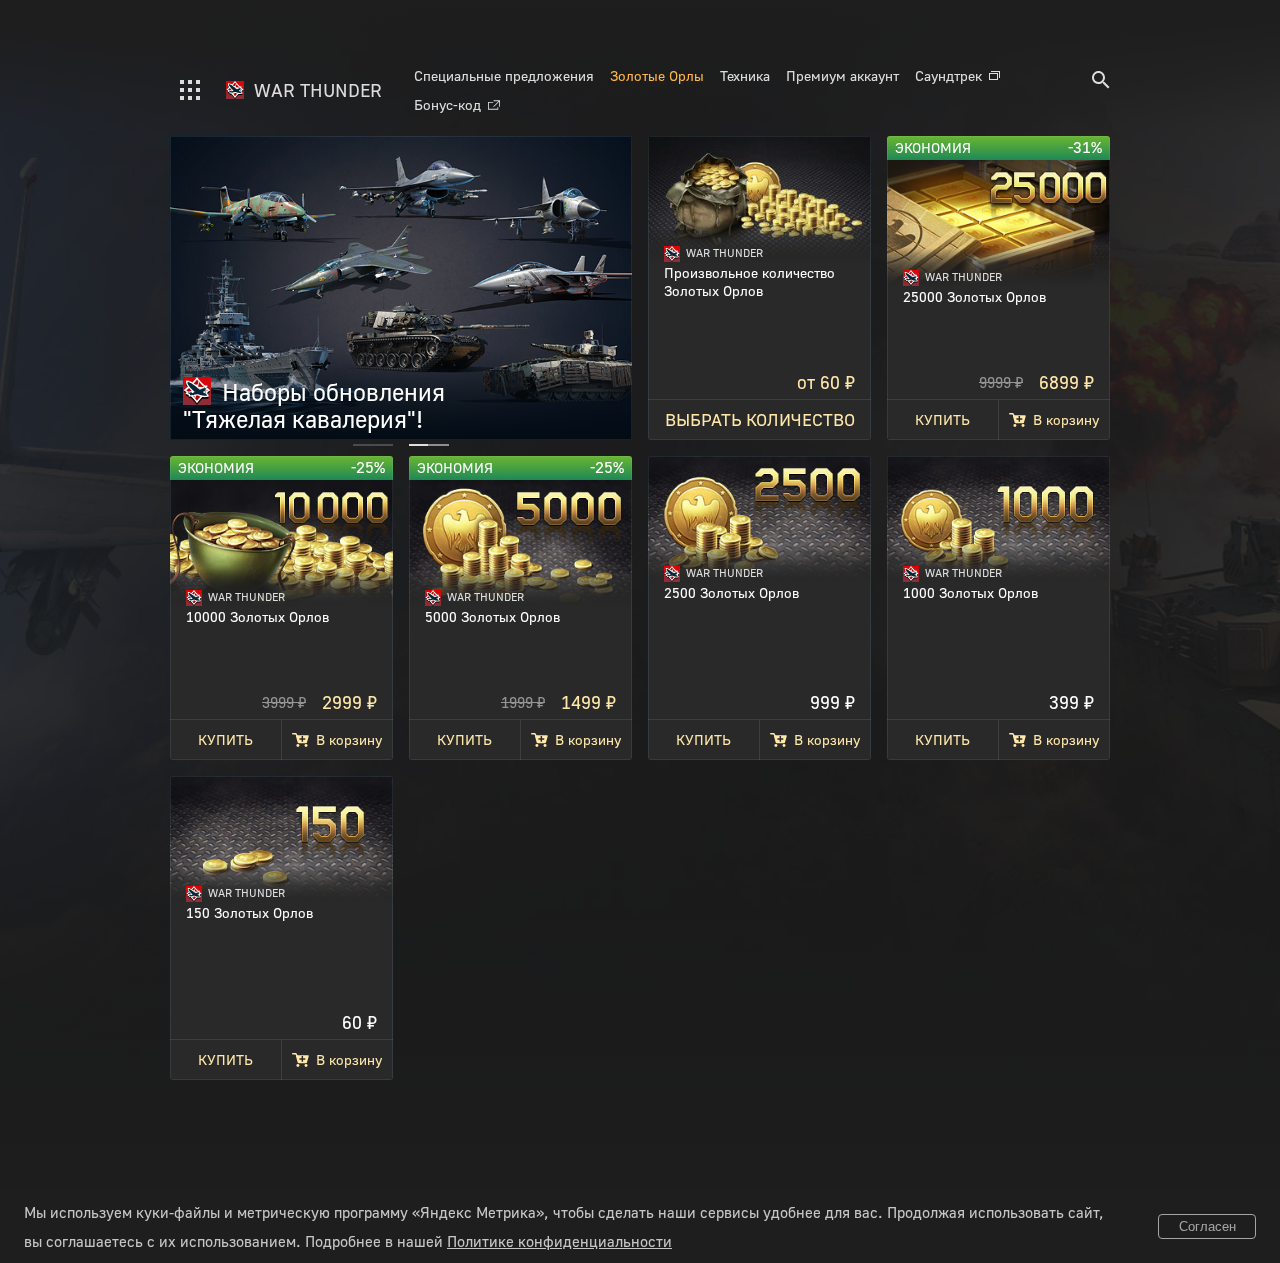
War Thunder (315, 90)
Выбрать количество (760, 419)
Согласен (1207, 1226)
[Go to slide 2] (429, 445)
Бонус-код (447, 104)
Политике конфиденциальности (559, 1241)
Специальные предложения (504, 75)
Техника (745, 75)
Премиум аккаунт (842, 75)
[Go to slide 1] (373, 445)
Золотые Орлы (657, 75)
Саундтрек (948, 75)
